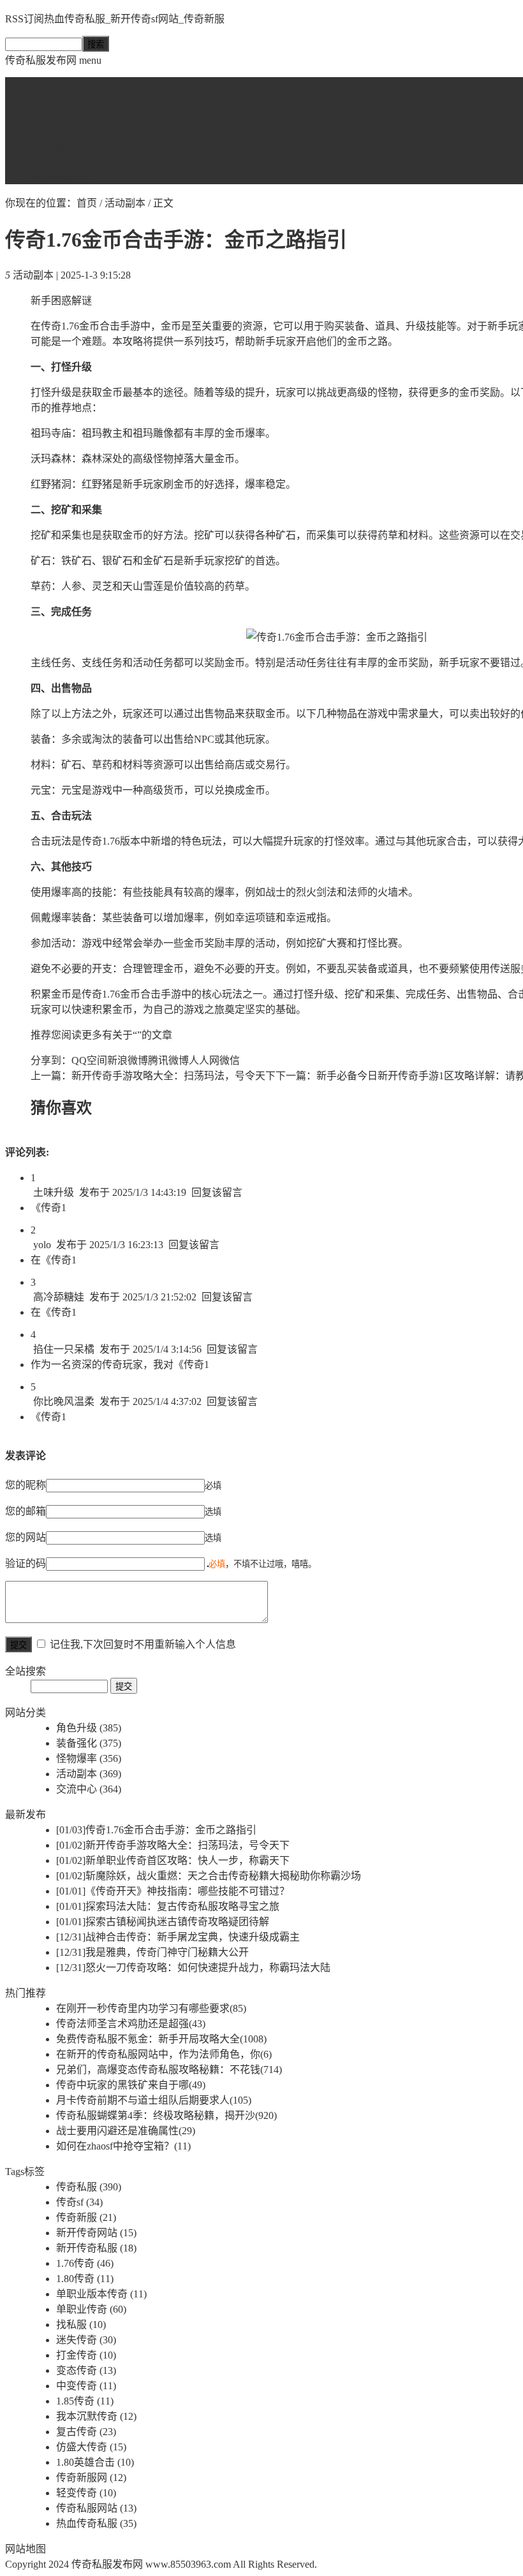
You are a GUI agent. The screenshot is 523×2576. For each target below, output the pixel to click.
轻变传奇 (86, 2493)
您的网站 (26, 1537)
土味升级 (54, 1192)
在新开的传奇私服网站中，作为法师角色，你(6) (164, 2054)
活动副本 (51, 147)
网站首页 (51, 86)
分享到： (51, 1060)
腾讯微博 (168, 1060)
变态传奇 (86, 2370)
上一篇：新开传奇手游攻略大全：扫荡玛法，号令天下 (153, 1076)
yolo (42, 1245)
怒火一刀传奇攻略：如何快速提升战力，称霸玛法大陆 (193, 1968)
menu (90, 60)
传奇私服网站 (96, 2508)
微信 (230, 1060)
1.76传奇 (85, 2263)
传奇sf (79, 2202)
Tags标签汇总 (61, 178)
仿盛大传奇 (91, 2447)
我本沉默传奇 (96, 2416)
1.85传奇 (85, 2401)
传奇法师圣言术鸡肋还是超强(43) (131, 2024)
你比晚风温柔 (64, 1401)
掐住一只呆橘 (64, 1349)
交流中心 (51, 162)
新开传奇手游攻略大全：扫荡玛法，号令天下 (173, 1845)
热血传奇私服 (96, 2523)
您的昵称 (26, 1485)
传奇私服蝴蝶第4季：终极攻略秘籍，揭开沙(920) (166, 2115)
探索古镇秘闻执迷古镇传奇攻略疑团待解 (163, 1922)
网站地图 (26, 2549)
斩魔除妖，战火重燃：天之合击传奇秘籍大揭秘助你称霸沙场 (209, 1876)
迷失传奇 (86, 2340)
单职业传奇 (91, 2309)
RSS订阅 (25, 19)
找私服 (81, 2325)
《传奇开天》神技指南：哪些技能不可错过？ (173, 1891)
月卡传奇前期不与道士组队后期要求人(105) (154, 2100)
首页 (87, 203)
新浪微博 (128, 1060)
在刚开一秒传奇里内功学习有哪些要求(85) (151, 2008)
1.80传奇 (85, 2279)
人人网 (204, 1060)
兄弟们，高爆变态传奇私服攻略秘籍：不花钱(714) (169, 2070)
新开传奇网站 (96, 2233)
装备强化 (51, 116)
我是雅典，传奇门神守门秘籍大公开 (152, 1952)
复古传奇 (86, 2432)
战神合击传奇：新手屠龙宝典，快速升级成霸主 (178, 1937)
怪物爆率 (51, 132)
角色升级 (51, 101)
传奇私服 (89, 2187)
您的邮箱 (26, 1511)
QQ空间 (89, 1060)
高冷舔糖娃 (59, 1297)
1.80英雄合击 (95, 2462)
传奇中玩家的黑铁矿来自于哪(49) (131, 2085)
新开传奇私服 (96, 2248)
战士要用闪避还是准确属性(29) (126, 2131)
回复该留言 (217, 1192)
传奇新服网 (91, 2478)
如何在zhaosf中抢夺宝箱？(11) (123, 2146)
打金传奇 (86, 2355)
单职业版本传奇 (101, 2294)
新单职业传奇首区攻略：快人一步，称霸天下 (173, 1860)
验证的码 (26, 1563)
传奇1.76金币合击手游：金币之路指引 (156, 1830)
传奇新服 (86, 2217)
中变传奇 (86, 2386)
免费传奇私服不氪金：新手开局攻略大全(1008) (161, 2039)
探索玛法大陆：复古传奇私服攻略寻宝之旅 (168, 1906)
